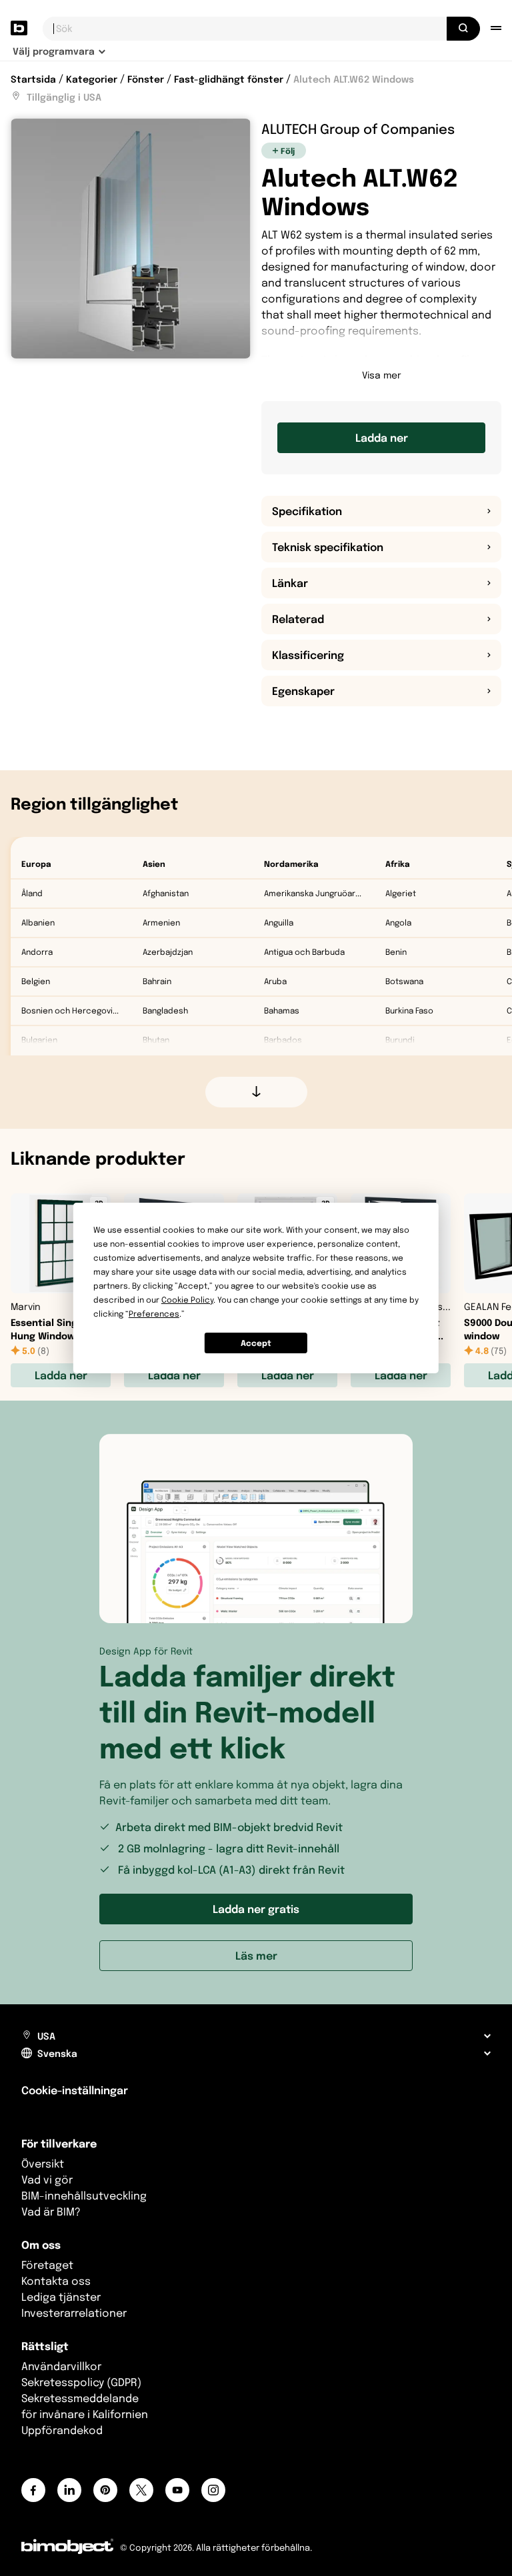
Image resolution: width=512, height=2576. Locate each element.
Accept (256, 1343)
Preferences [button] (154, 1314)
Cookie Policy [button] (187, 1300)
